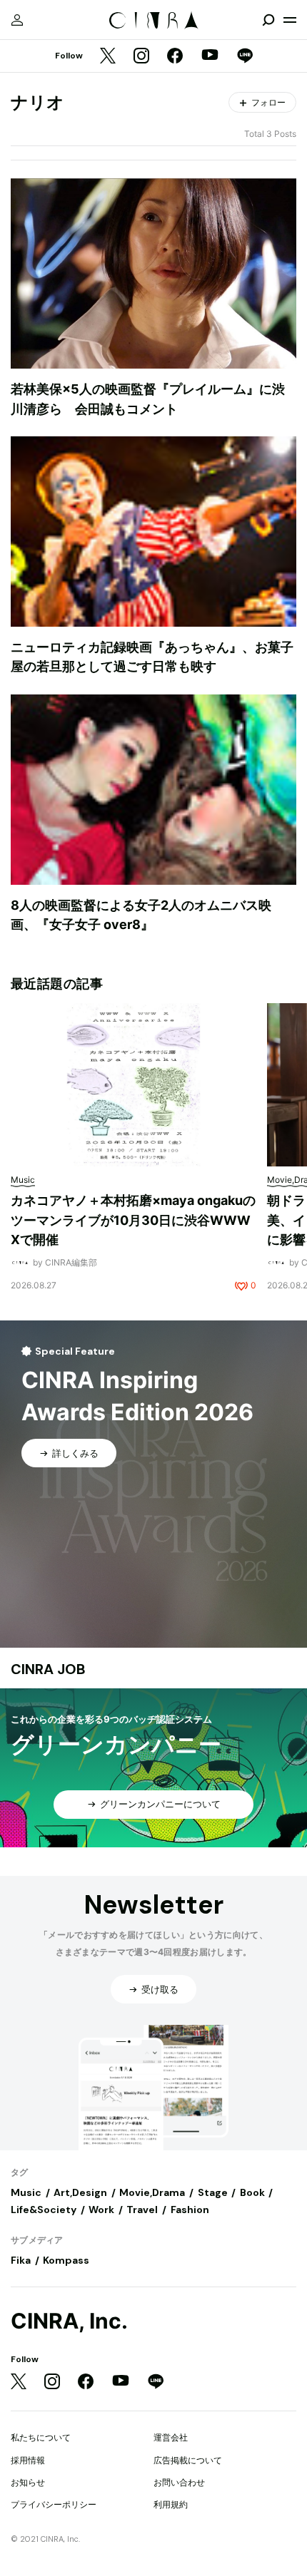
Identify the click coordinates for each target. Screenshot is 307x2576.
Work (101, 2210)
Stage (213, 2192)
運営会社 (171, 2437)
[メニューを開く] (290, 20)
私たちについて (41, 2437)
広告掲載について (188, 2460)
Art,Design (80, 2192)
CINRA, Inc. (69, 2321)
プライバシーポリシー (54, 2504)
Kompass (66, 2260)
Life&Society (44, 2210)
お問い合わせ (179, 2482)
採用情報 (28, 2460)
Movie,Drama (152, 2192)
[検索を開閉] (268, 20)
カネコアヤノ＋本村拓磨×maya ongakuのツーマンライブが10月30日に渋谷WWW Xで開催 (133, 1220)
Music (26, 2192)
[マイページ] (17, 20)
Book (252, 2192)
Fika (21, 2260)
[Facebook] (175, 57)
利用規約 (171, 2504)
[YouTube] (210, 56)
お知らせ (28, 2482)
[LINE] (245, 57)
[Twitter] (108, 57)
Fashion (190, 2210)
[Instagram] (141, 57)
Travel (142, 2210)
